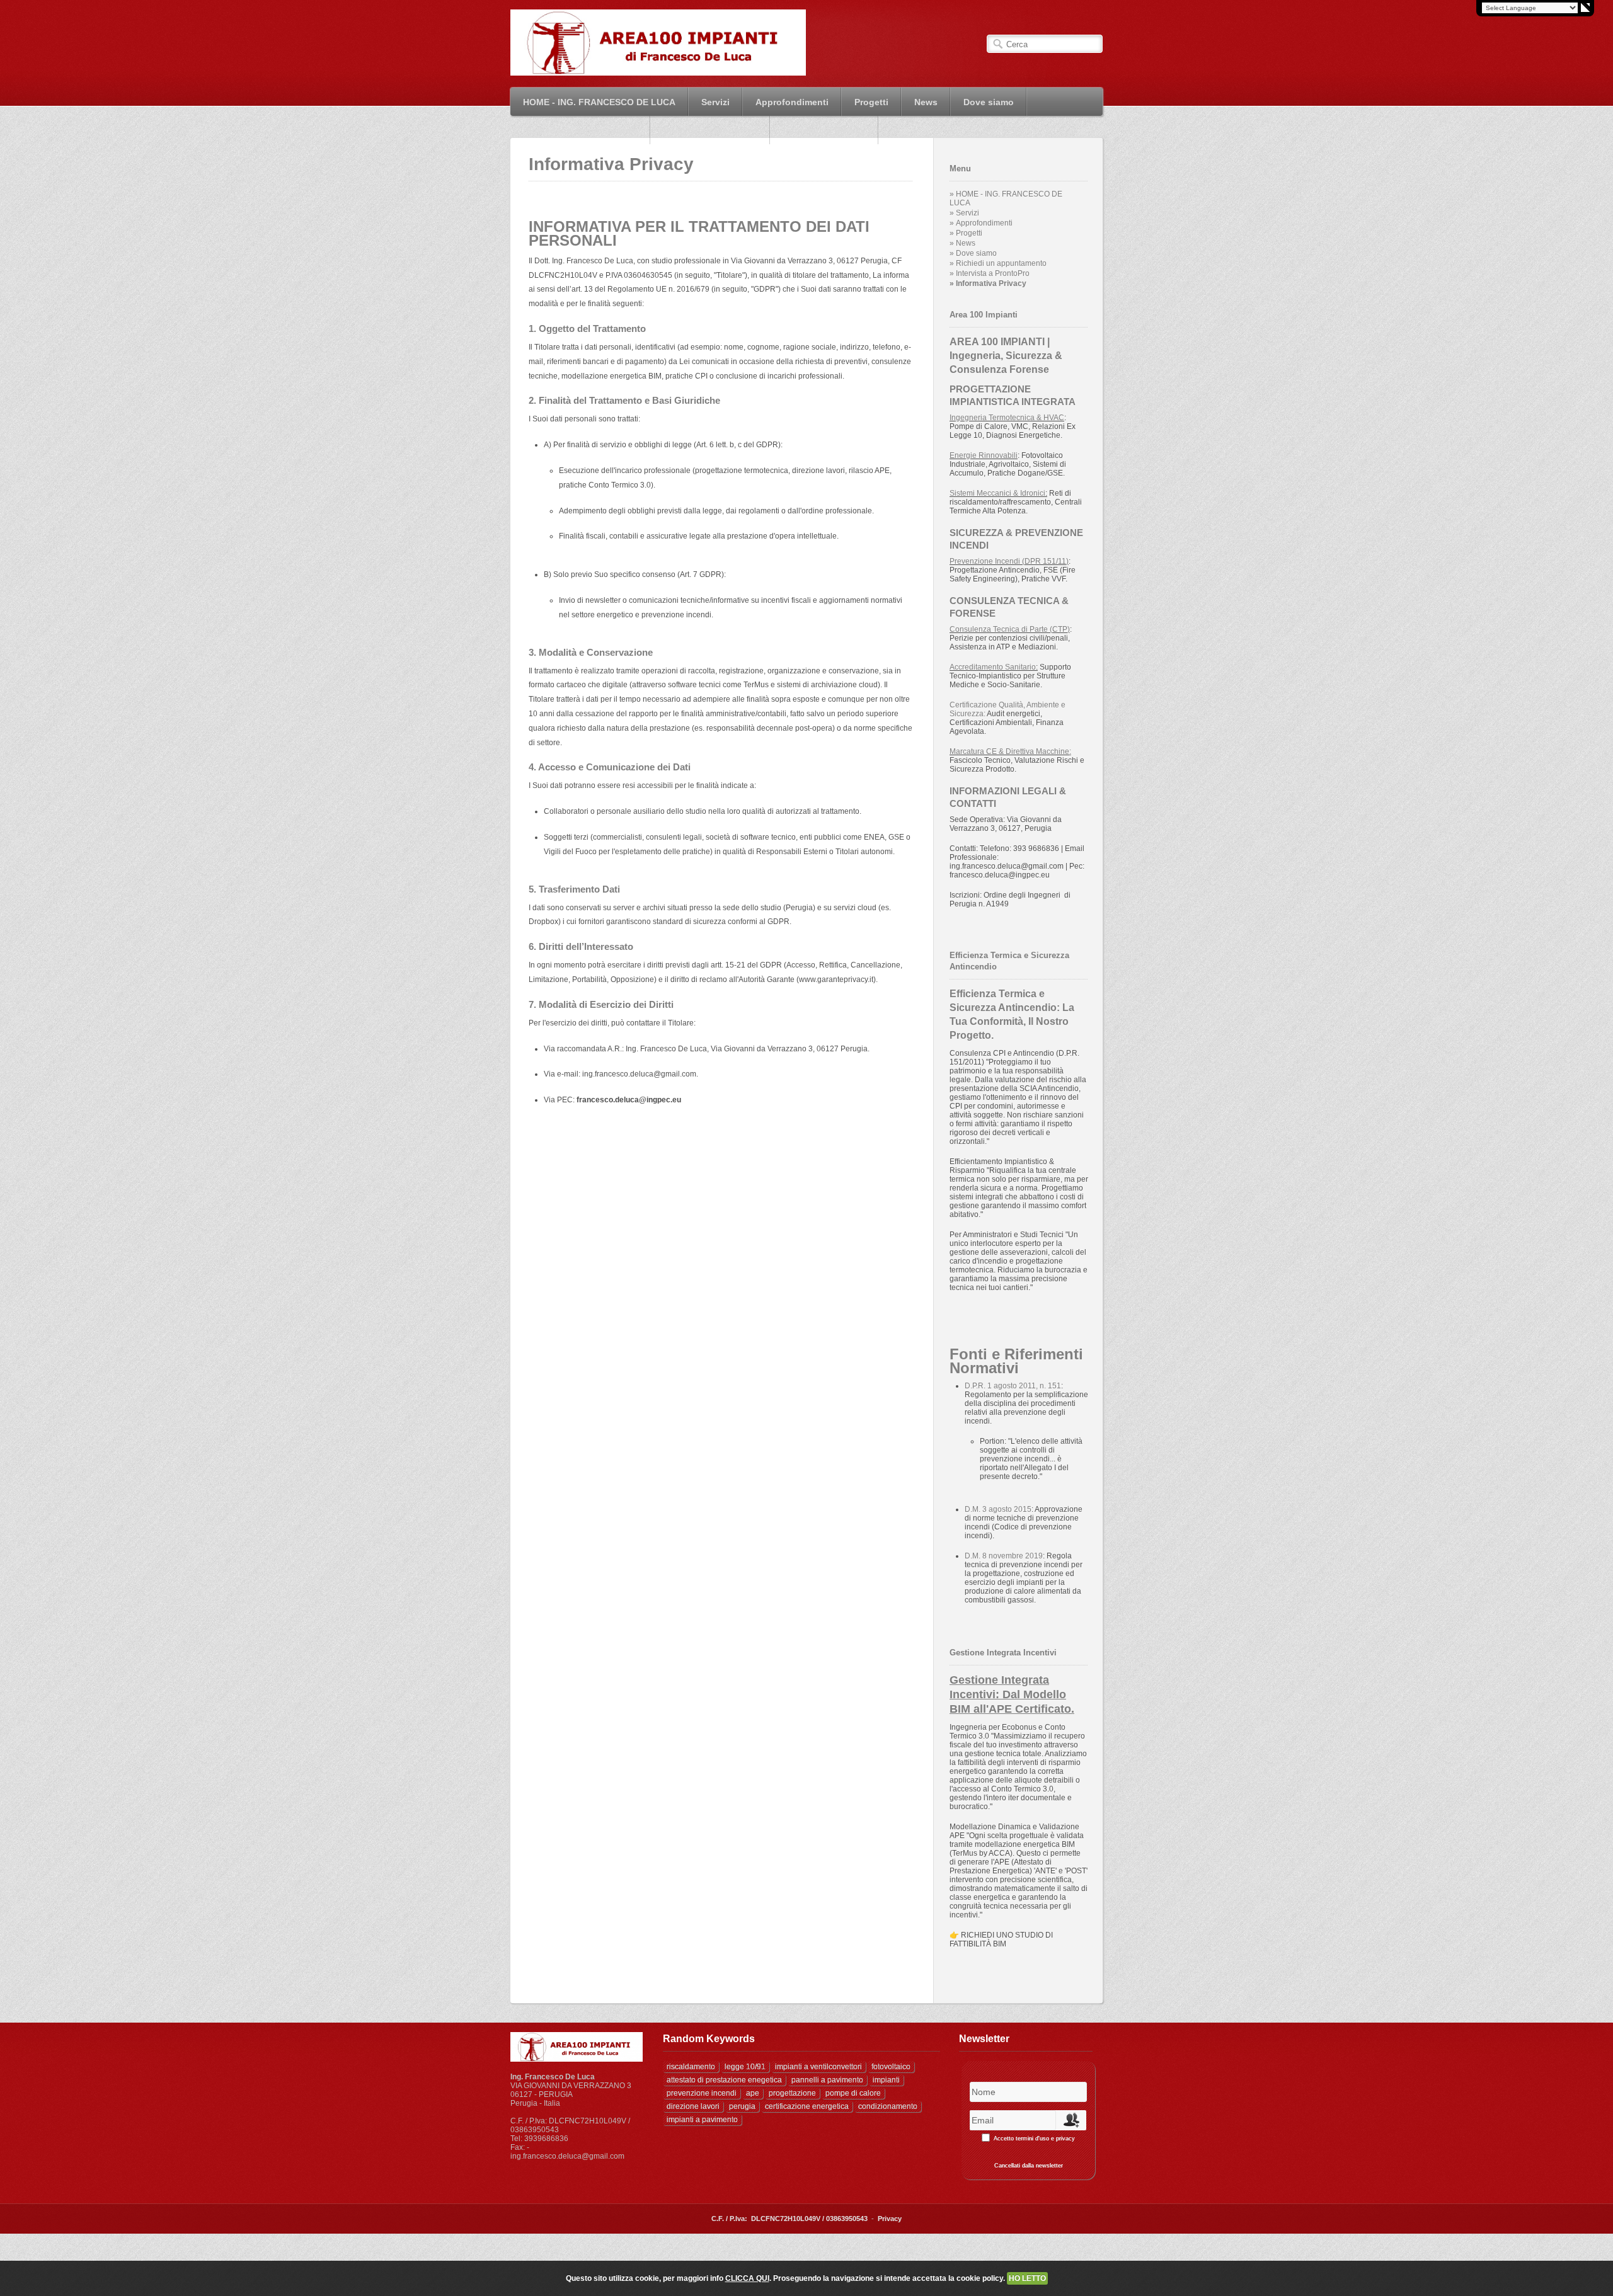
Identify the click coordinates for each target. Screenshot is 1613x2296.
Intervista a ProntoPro (710, 130)
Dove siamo (989, 102)
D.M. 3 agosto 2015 (998, 1509)
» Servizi (964, 213)
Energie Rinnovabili (984, 455)
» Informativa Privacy (988, 283)
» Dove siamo (973, 253)
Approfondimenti (786, 102)
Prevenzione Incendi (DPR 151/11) (1009, 561)
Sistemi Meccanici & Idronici (997, 493)
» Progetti (966, 233)
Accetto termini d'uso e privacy (1034, 2139)
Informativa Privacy (824, 130)
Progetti (865, 102)
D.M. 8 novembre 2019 (1004, 1556)
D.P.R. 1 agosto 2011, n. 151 (1013, 1386)
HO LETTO (1027, 2278)
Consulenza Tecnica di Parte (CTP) (1010, 629)
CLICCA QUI (747, 2278)
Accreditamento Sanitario (993, 667)
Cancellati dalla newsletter (1029, 2166)
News (920, 102)
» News (962, 243)
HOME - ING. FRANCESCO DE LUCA (593, 102)
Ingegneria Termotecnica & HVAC (1007, 418)
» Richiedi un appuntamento (998, 263)
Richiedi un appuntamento (580, 130)
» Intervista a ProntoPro (990, 273)
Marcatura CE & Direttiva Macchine (1009, 751)
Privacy (890, 2219)
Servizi (709, 102)
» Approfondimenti (981, 223)
